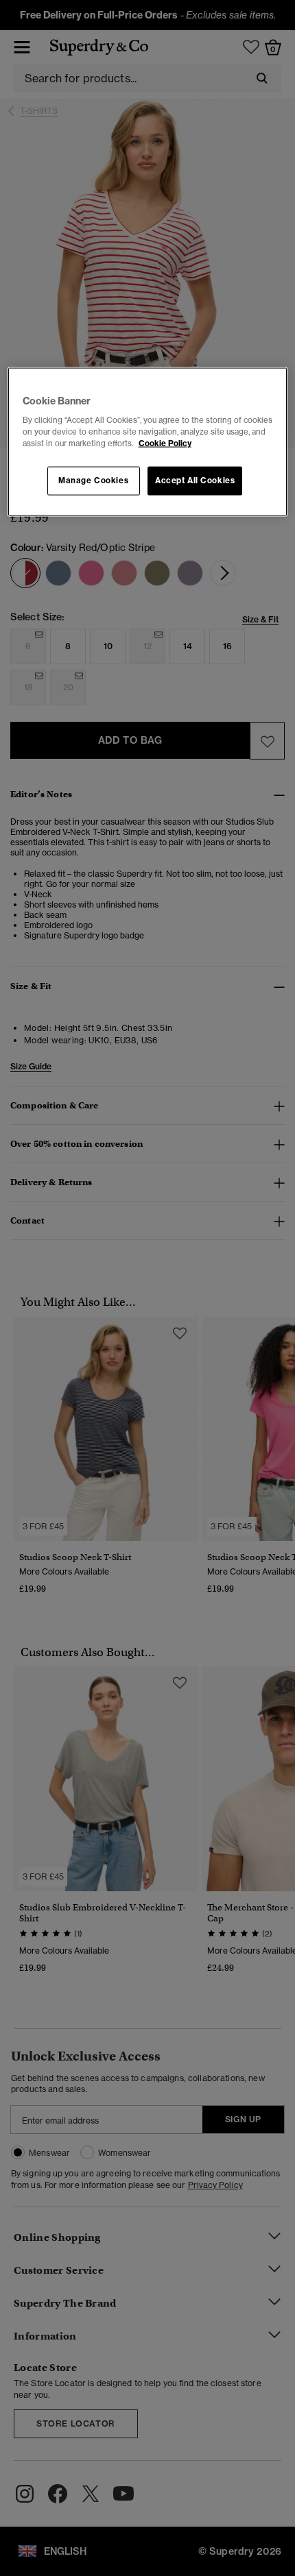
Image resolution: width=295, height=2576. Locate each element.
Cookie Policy (165, 443)
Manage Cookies (93, 481)
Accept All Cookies (195, 481)
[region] (148, 442)
